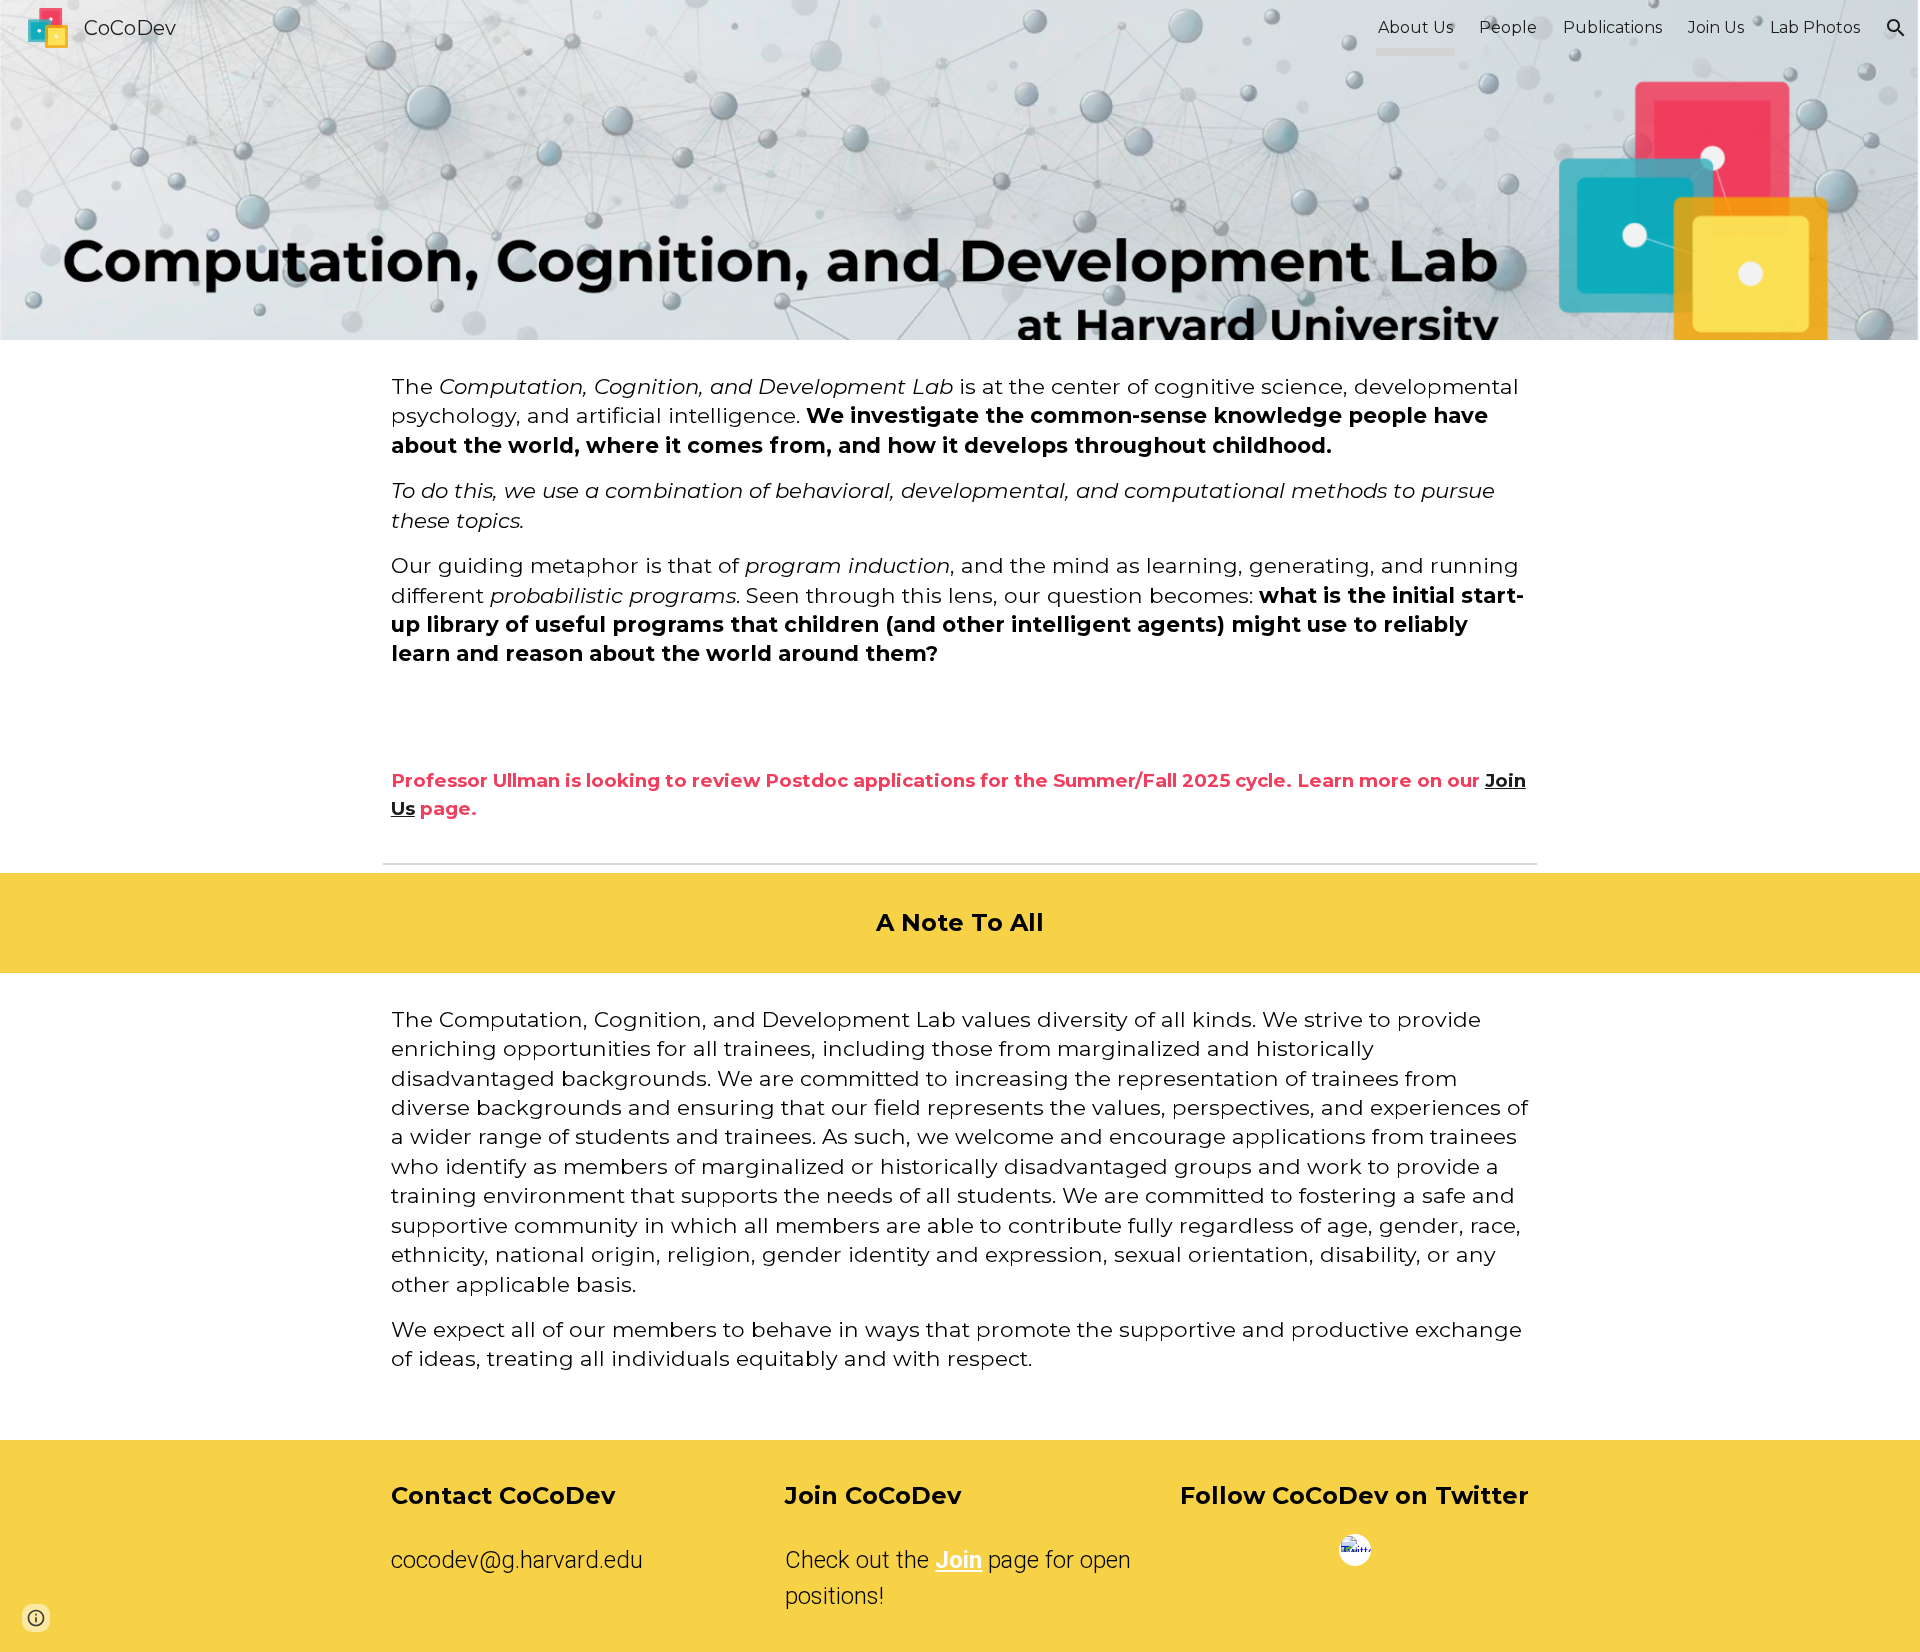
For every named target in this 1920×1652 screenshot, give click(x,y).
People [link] (1508, 27)
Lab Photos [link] (1815, 27)
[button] (1896, 28)
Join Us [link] (1716, 27)
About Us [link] (1415, 27)
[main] (960, 537)
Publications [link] (1612, 27)
